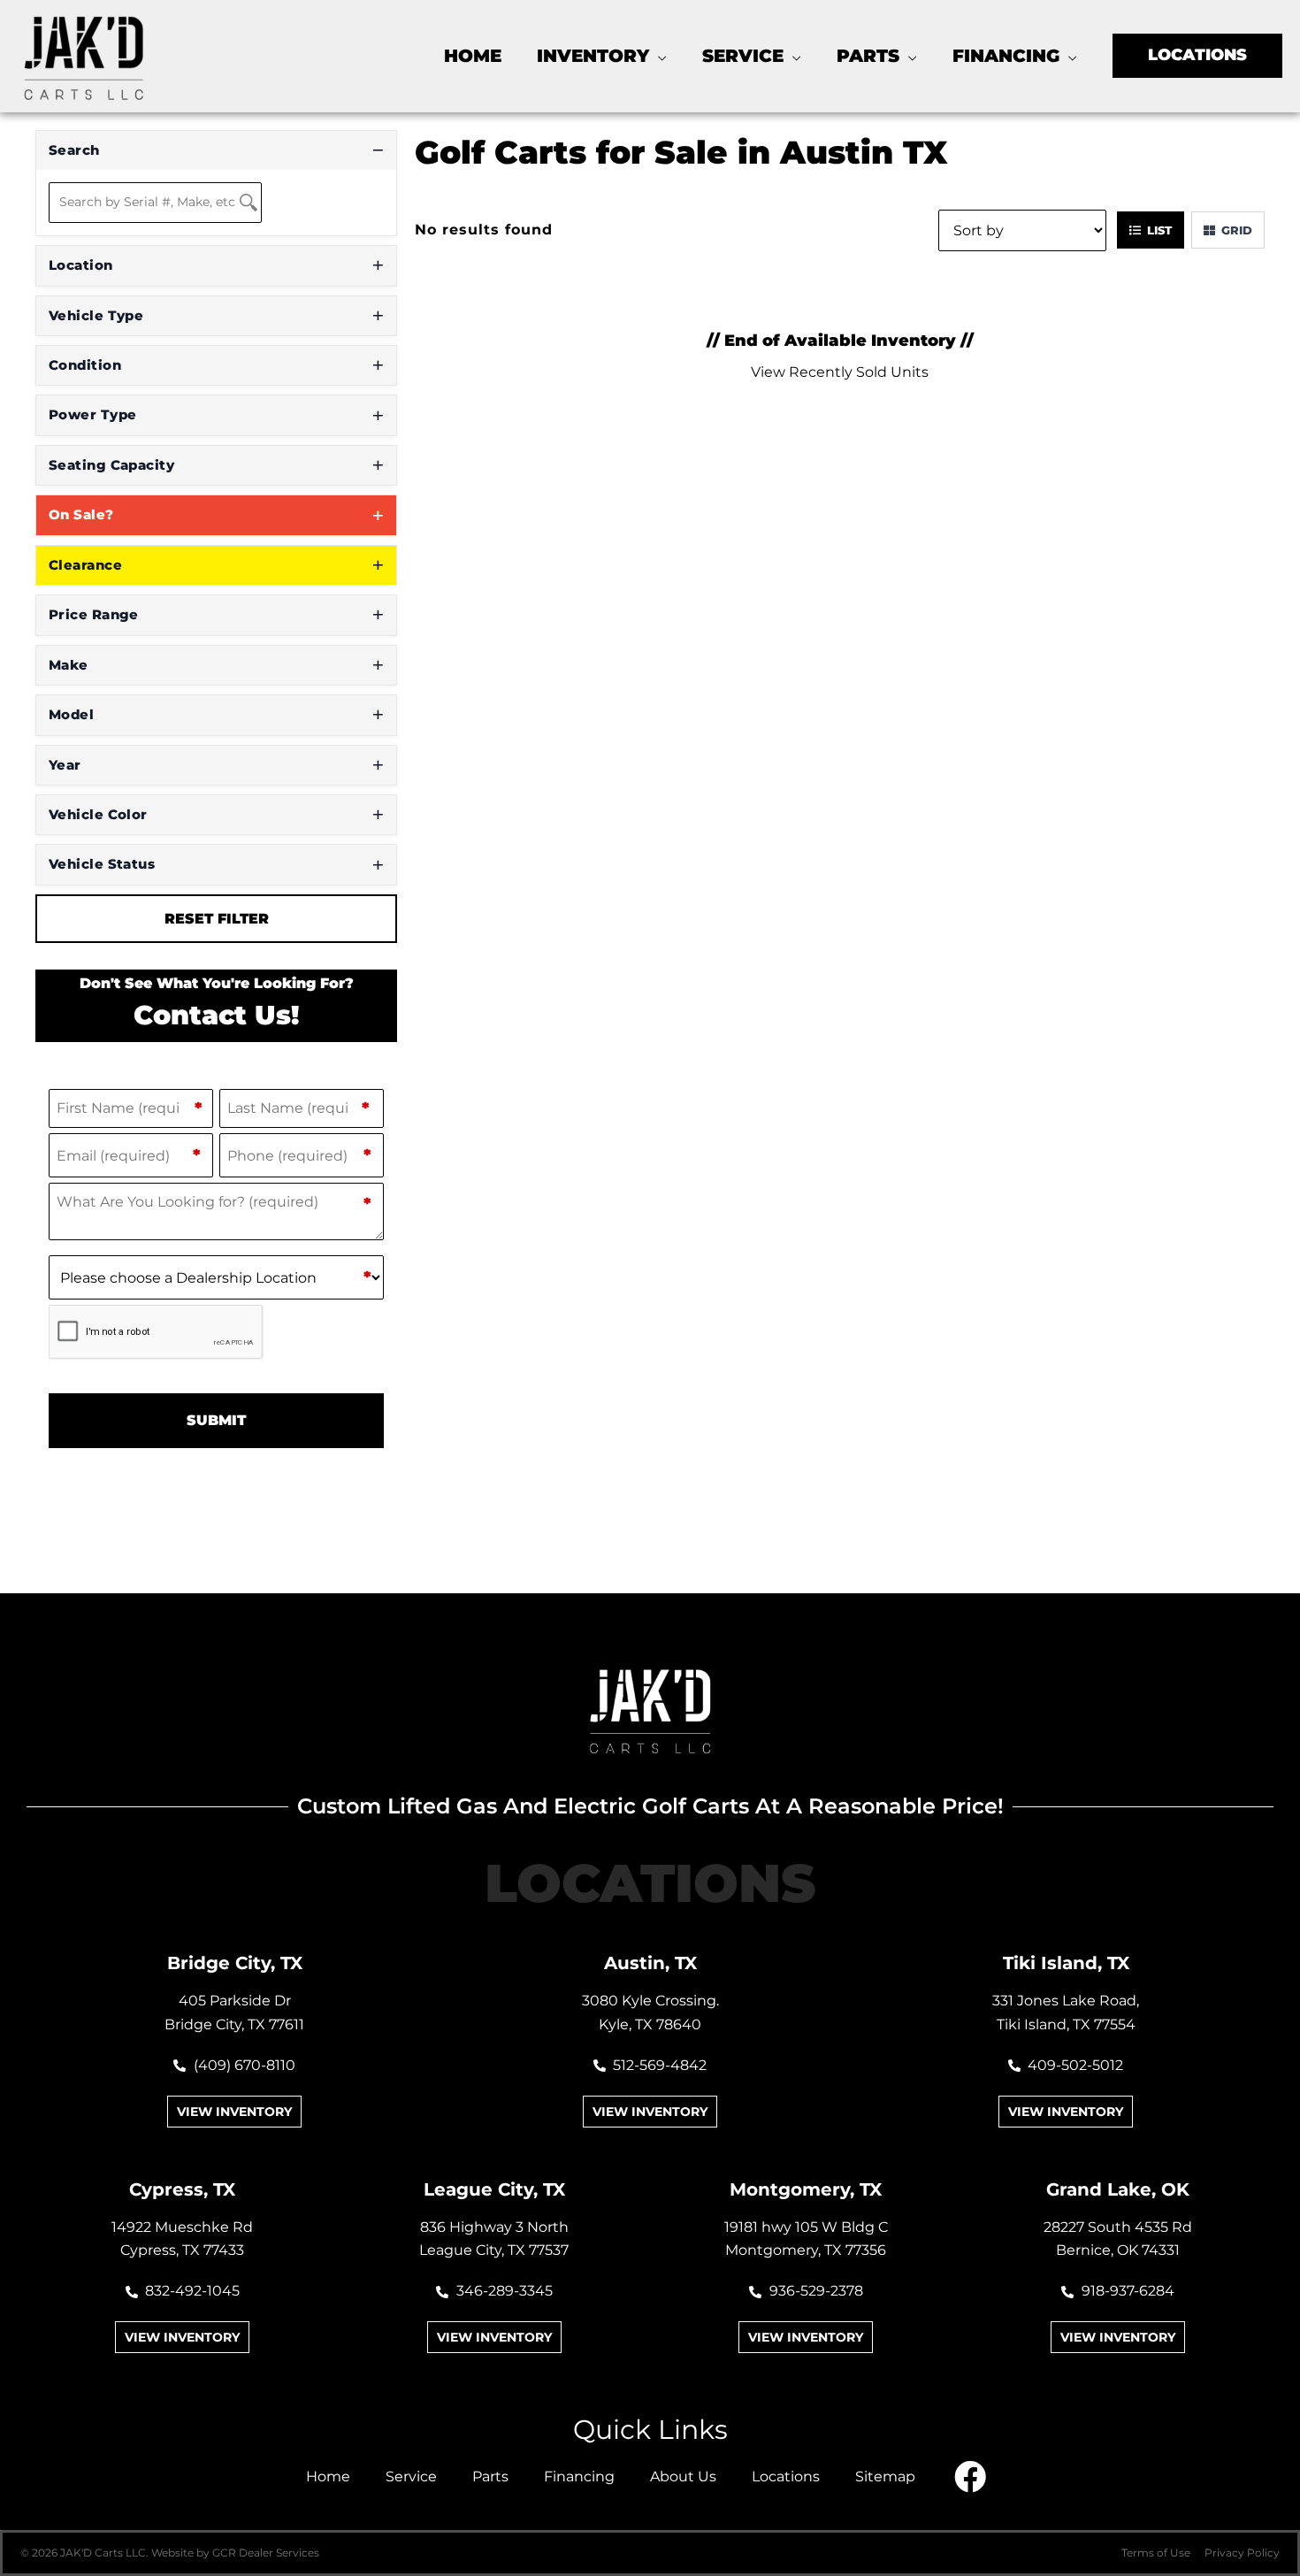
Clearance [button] (85, 565)
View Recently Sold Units (840, 372)
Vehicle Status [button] (102, 864)
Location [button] (81, 265)
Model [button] (71, 714)
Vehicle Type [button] (96, 315)
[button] (658, 56)
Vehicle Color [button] (98, 814)
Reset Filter (217, 919)
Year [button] (65, 765)
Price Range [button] (94, 614)
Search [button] (74, 150)
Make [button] (69, 665)
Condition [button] (85, 365)
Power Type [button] (93, 414)
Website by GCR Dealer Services (235, 2553)
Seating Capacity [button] (111, 465)
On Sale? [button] (81, 514)
